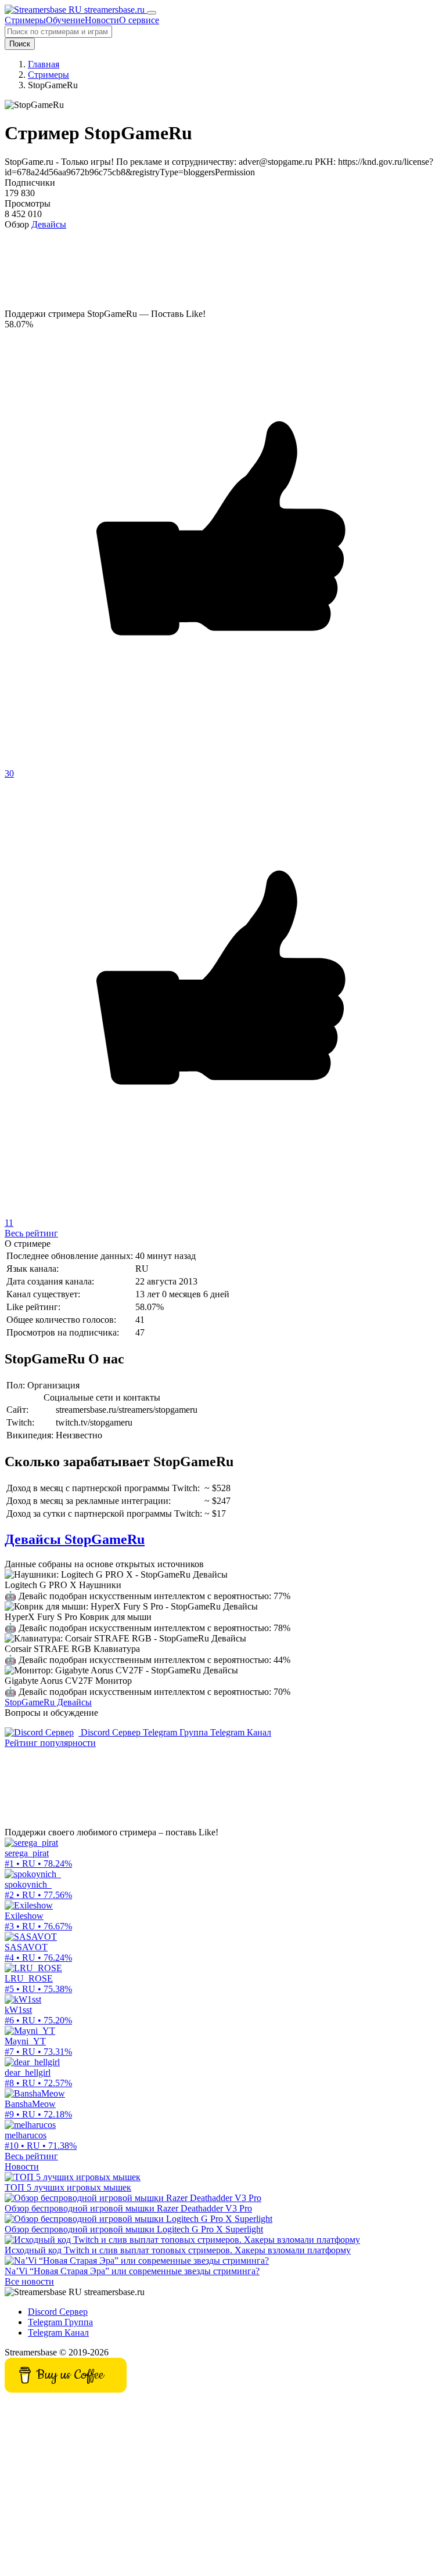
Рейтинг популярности (50, 1743)
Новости (22, 2166)
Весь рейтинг (31, 1233)
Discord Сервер (111, 1732)
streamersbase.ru (114, 10)
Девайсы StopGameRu (75, 1539)
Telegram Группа (177, 1732)
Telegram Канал (241, 1732)
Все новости (29, 2281)
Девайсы (49, 224)
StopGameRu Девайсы (48, 1702)
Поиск (20, 44)
